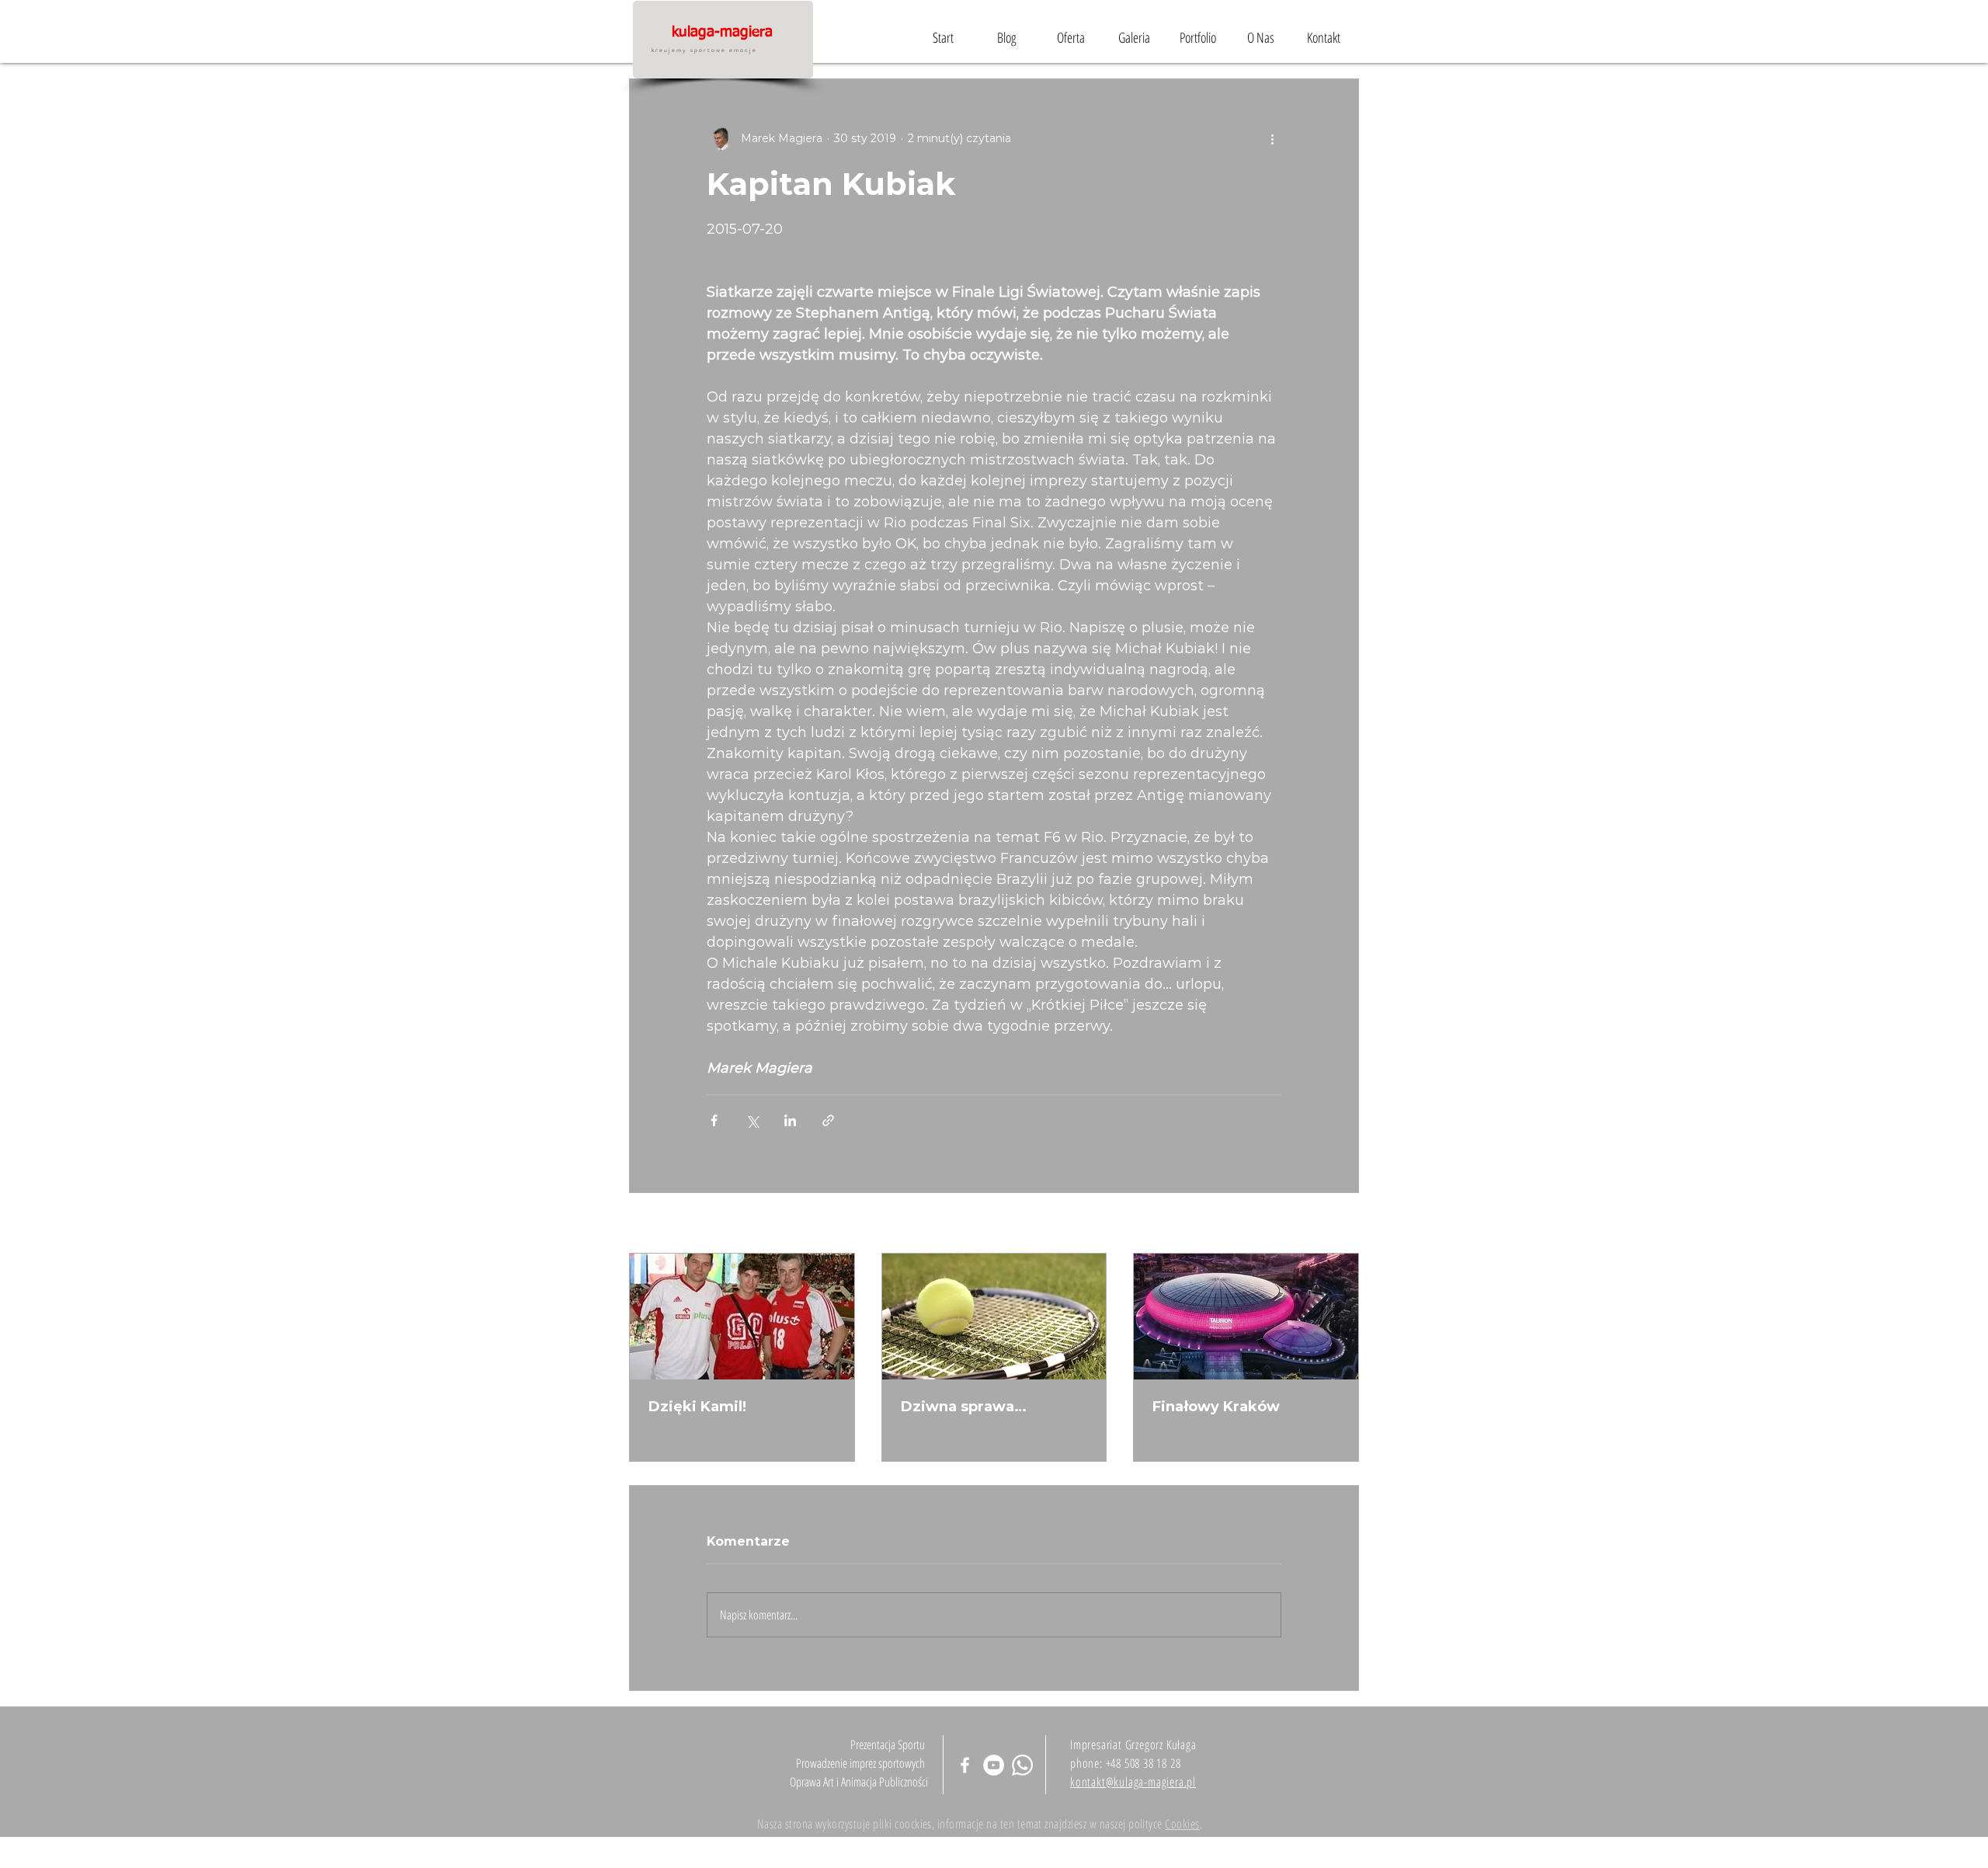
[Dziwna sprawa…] (994, 1317)
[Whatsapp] (1022, 1765)
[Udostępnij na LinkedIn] (790, 1120)
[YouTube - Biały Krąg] (994, 1765)
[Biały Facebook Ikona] (965, 1765)
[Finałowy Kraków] (1246, 1317)
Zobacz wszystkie (1311, 1224)
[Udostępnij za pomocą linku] (828, 1120)
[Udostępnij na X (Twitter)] (752, 1120)
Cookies (1182, 1824)
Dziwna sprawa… (964, 1407)
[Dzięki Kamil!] (742, 1317)
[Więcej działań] (1272, 138)
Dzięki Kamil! (697, 1407)
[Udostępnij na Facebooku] (714, 1120)
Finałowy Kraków (1216, 1407)
